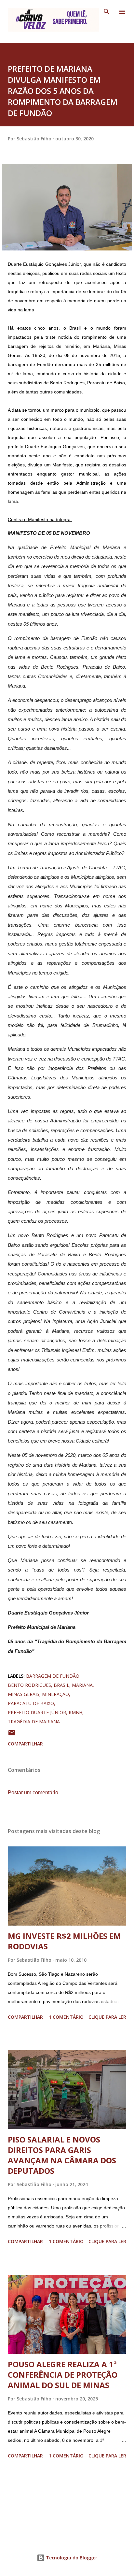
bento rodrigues (29, 1685)
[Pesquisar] (107, 12)
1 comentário (66, 2017)
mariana (82, 1685)
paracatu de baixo (31, 1703)
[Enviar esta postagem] (12, 1735)
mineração (55, 1694)
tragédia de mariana (34, 1722)
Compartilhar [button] (25, 1744)
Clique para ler (107, 2017)
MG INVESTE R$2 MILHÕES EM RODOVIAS (64, 1941)
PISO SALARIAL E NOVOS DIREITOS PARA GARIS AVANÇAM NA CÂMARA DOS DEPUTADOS (62, 2155)
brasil (61, 1685)
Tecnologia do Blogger (71, 2558)
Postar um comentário (33, 1793)
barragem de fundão (53, 1676)
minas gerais (24, 1694)
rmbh (75, 1712)
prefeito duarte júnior (37, 1712)
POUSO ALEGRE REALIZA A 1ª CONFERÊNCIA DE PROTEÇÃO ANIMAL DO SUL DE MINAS (63, 2375)
